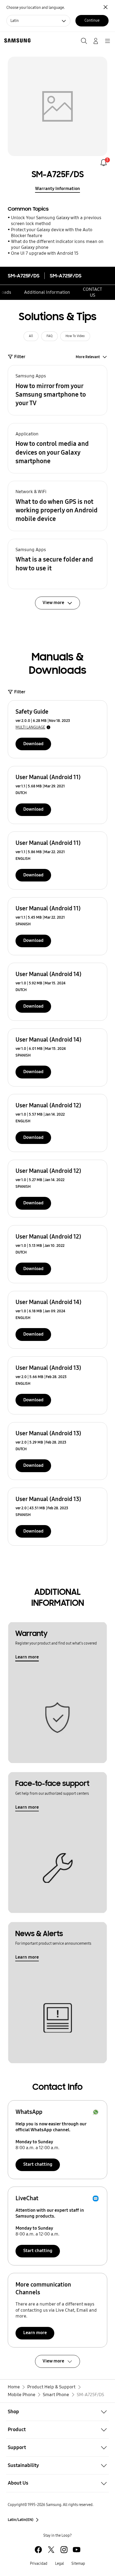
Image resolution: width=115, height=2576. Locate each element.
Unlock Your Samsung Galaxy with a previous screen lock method (56, 221)
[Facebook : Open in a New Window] (38, 2550)
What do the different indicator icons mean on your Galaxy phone (57, 244)
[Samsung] (16, 40)
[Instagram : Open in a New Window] (64, 2550)
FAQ (49, 336)
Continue (92, 20)
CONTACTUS (93, 292)
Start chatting (38, 2164)
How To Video (75, 336)
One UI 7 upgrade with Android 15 (45, 253)
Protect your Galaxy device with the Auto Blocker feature (52, 233)
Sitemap (78, 2564)
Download (33, 744)
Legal (60, 2564)
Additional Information (47, 292)
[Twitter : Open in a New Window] (51, 2550)
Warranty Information (57, 189)
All (31, 336)
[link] (104, 163)
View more (53, 2361)
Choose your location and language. (36, 8)
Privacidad (39, 2564)
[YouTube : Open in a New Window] (77, 2550)
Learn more (27, 1657)
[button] (58, 390)
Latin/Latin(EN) (21, 2520)
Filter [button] (20, 357)
